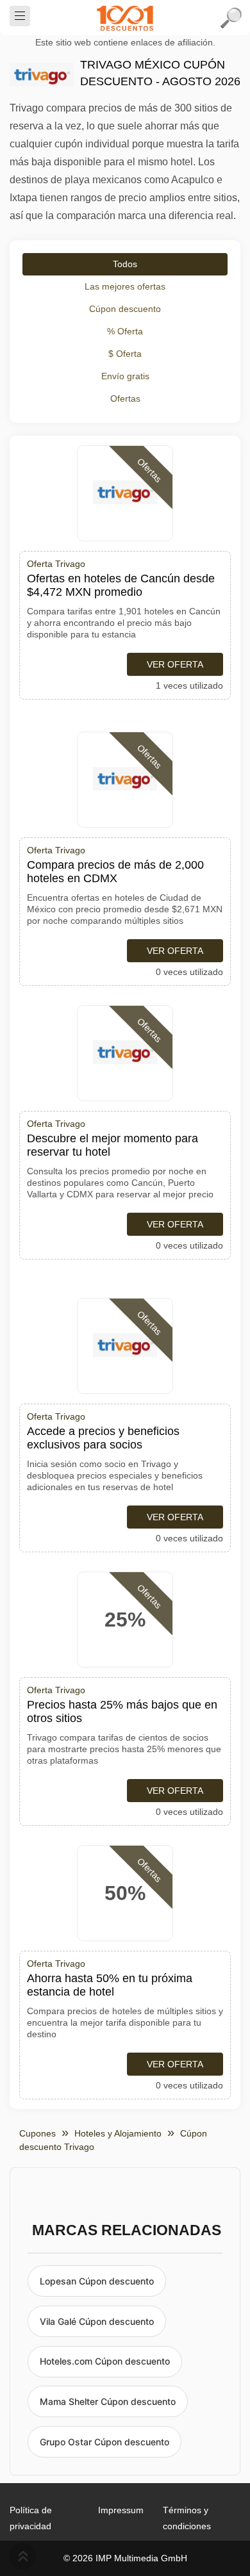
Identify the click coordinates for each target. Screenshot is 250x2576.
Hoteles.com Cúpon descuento (105, 2361)
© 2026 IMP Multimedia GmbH (125, 2558)
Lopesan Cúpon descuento (97, 2281)
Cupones (37, 2133)
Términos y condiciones (187, 2518)
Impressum (121, 2510)
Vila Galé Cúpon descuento (97, 2321)
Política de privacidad (31, 2518)
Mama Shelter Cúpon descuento (108, 2401)
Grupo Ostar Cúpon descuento (104, 2442)
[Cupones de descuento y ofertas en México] (125, 18)
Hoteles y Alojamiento (118, 2133)
